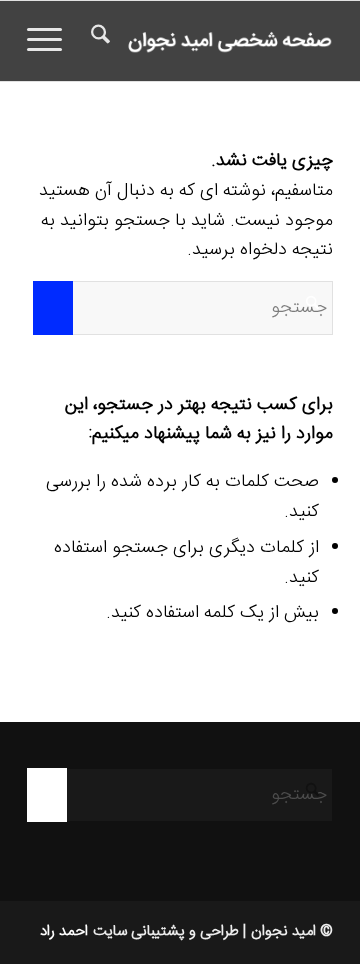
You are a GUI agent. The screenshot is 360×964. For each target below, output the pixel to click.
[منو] (51, 41)
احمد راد (64, 931)
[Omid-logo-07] (210, 41)
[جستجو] (97, 41)
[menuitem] (97, 41)
